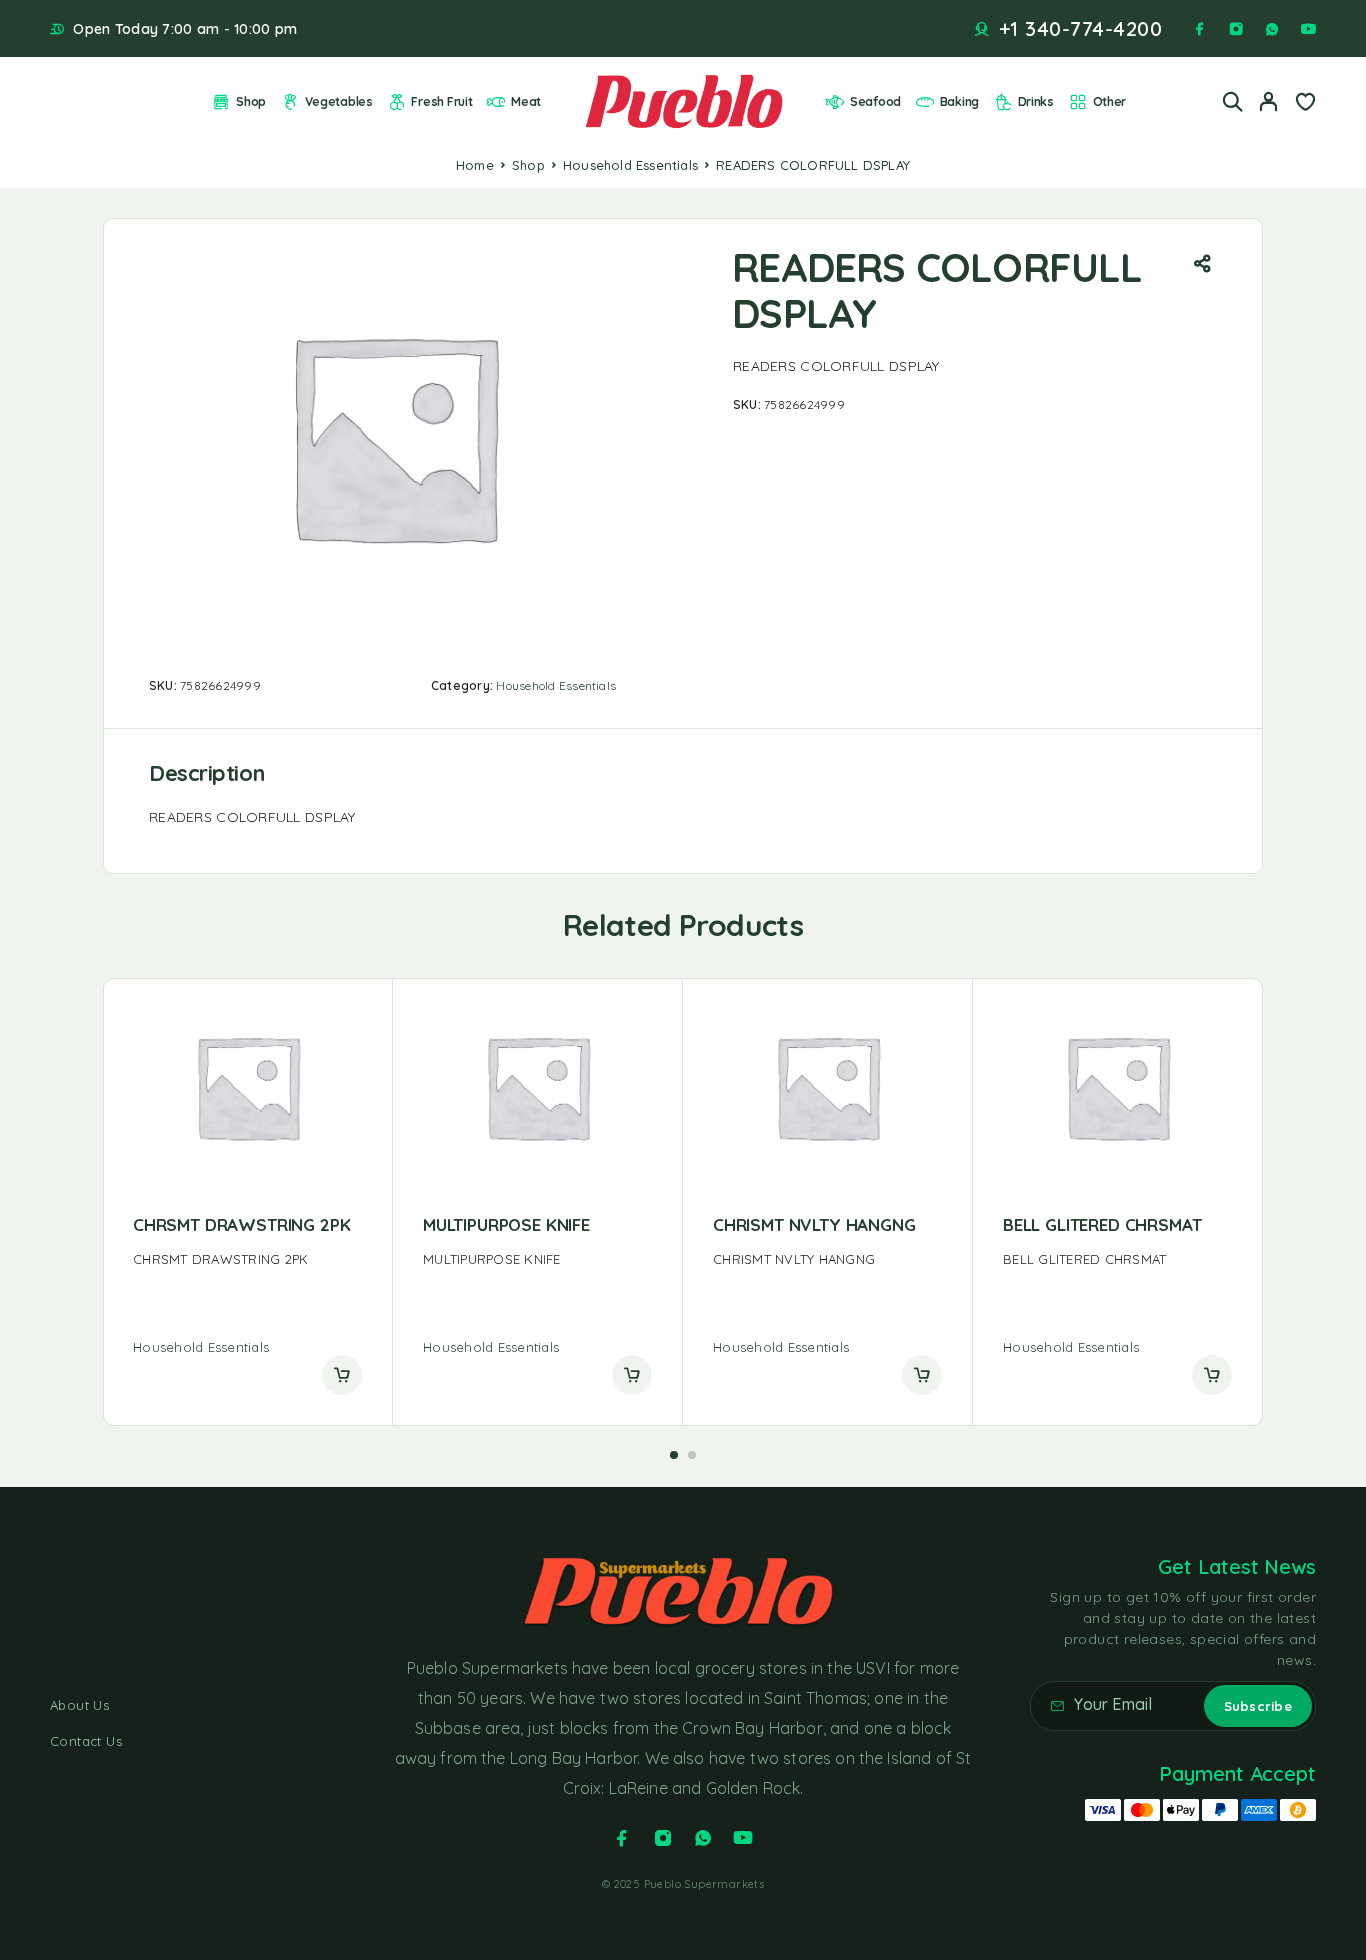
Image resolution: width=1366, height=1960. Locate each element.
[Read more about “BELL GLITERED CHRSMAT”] (1212, 1375)
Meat (526, 101)
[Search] (1233, 101)
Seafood (875, 101)
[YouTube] (1308, 29)
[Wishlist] (1305, 104)
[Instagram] (1236, 29)
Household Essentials (630, 165)
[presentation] (247, 1259)
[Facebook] (1200, 29)
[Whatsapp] (1272, 29)
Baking (959, 101)
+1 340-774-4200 (1081, 29)
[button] (674, 1455)
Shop (251, 101)
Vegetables (339, 101)
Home (475, 165)
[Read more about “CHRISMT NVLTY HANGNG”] (922, 1375)
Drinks (1036, 101)
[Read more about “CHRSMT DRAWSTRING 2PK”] (342, 1375)
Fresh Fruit (441, 101)
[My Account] (1269, 101)
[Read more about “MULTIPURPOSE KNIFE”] (632, 1375)
